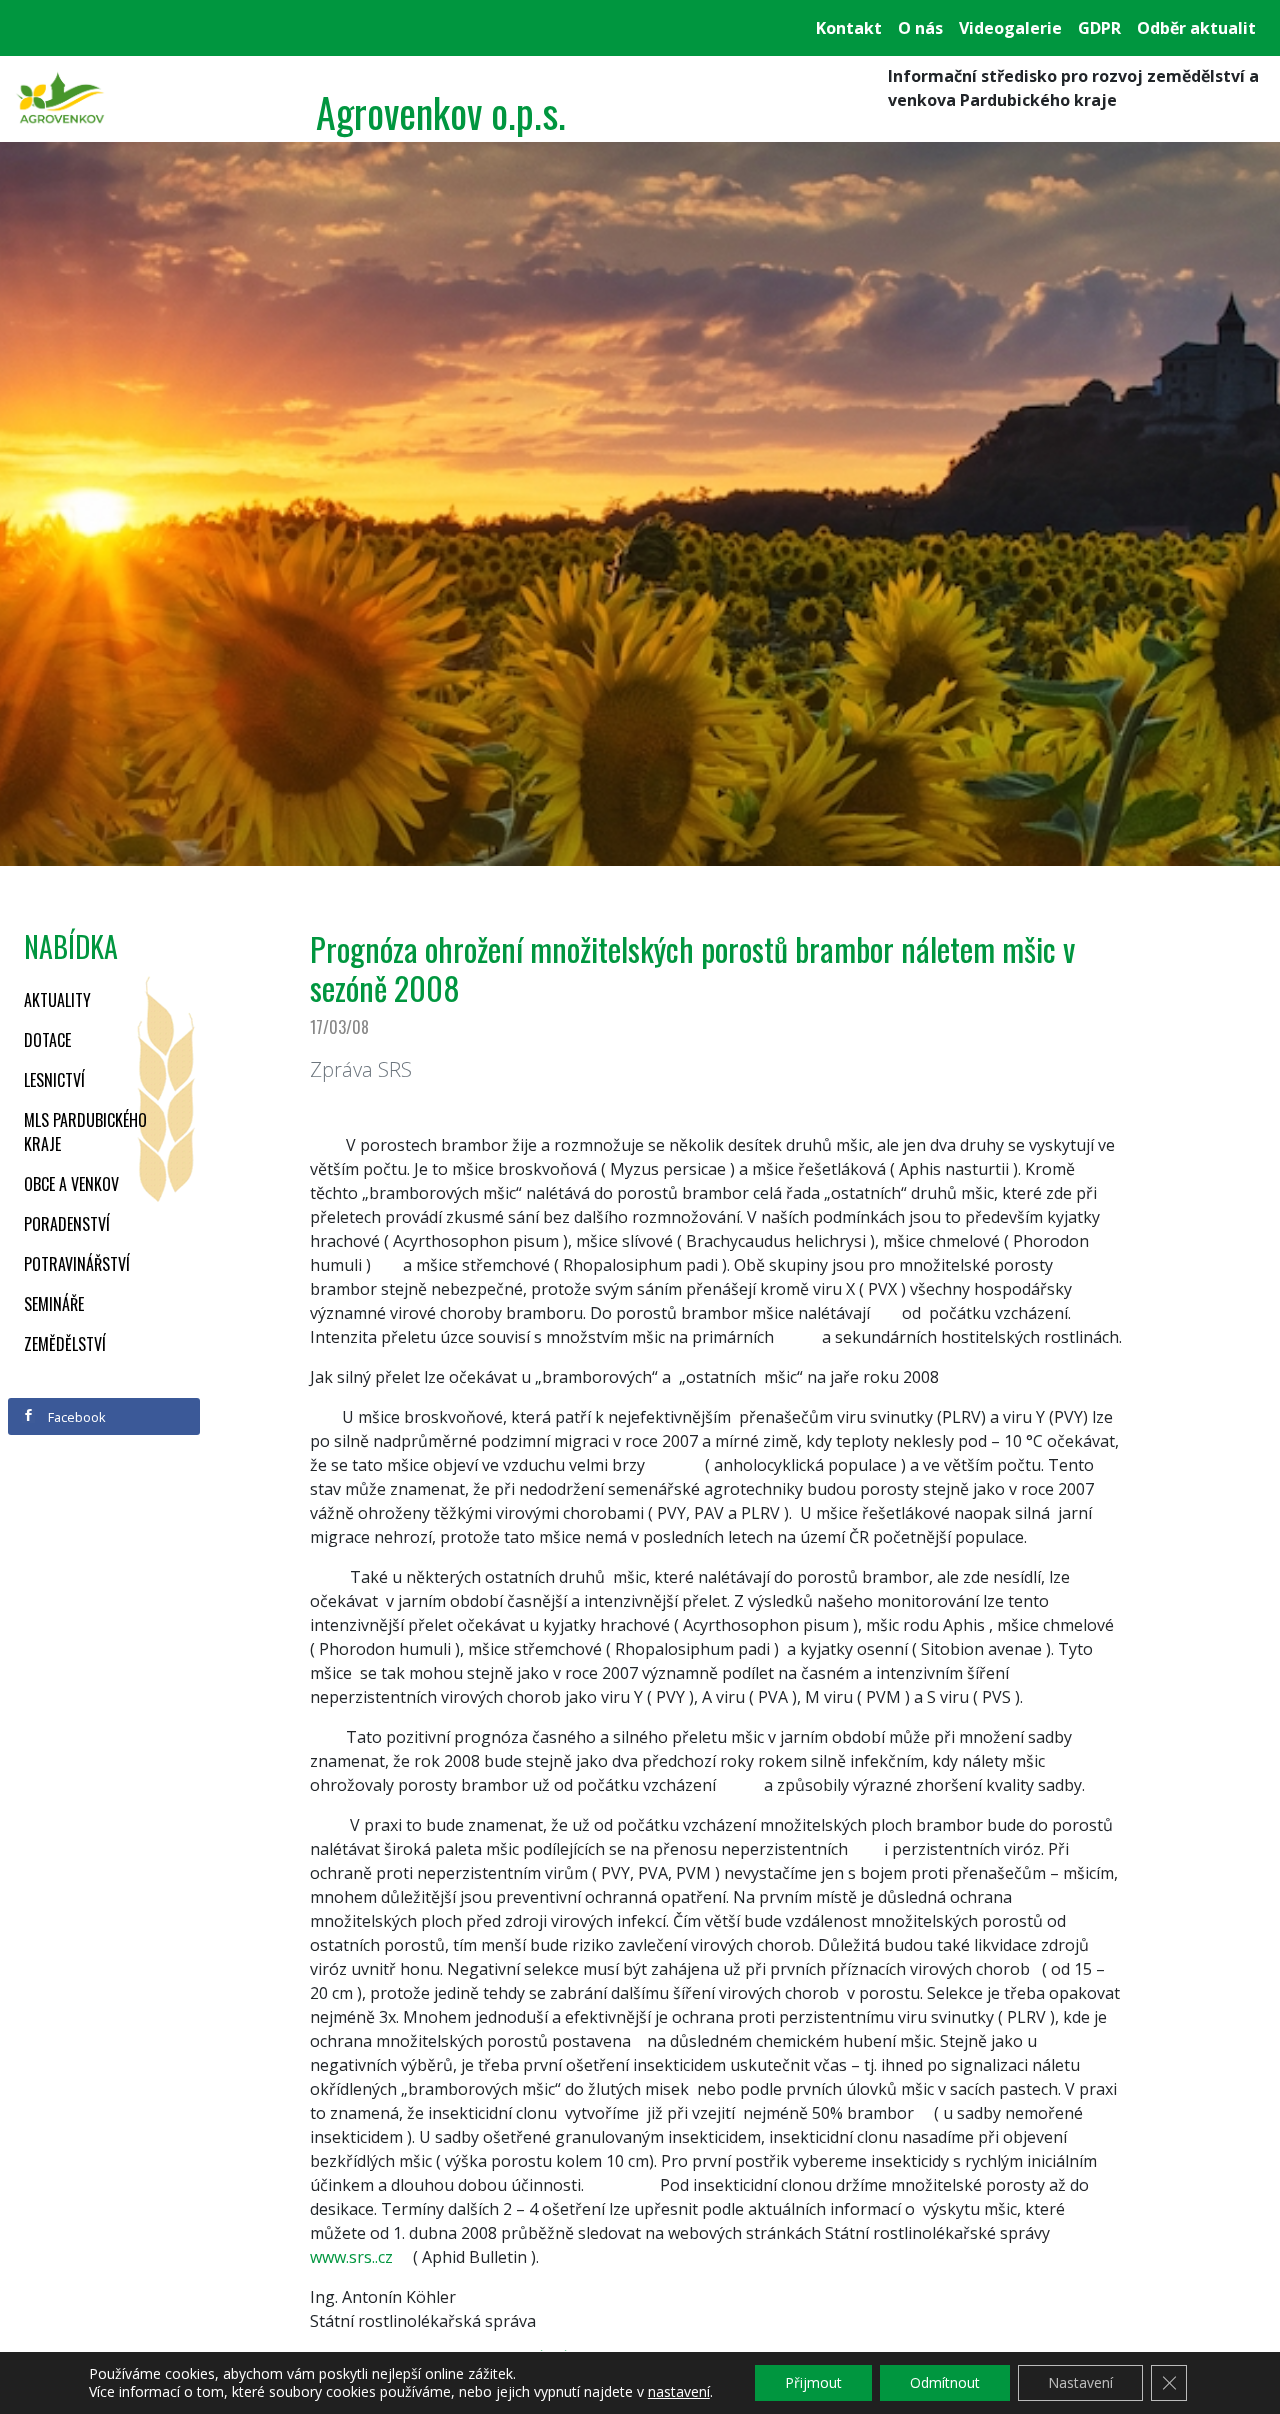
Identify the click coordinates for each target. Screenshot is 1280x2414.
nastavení (679, 2392)
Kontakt (849, 28)
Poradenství (67, 1224)
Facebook (75, 1417)
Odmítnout (945, 2382)
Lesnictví (54, 1080)
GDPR (1099, 28)
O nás (920, 28)
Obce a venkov (71, 1184)
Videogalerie (1010, 28)
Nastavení (1080, 2382)
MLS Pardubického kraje (85, 1132)
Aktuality (57, 1000)
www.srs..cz (351, 2257)
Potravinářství (77, 1264)
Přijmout (813, 2382)
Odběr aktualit (1196, 28)
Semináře (54, 1304)
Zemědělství (65, 1344)
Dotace (47, 1040)
